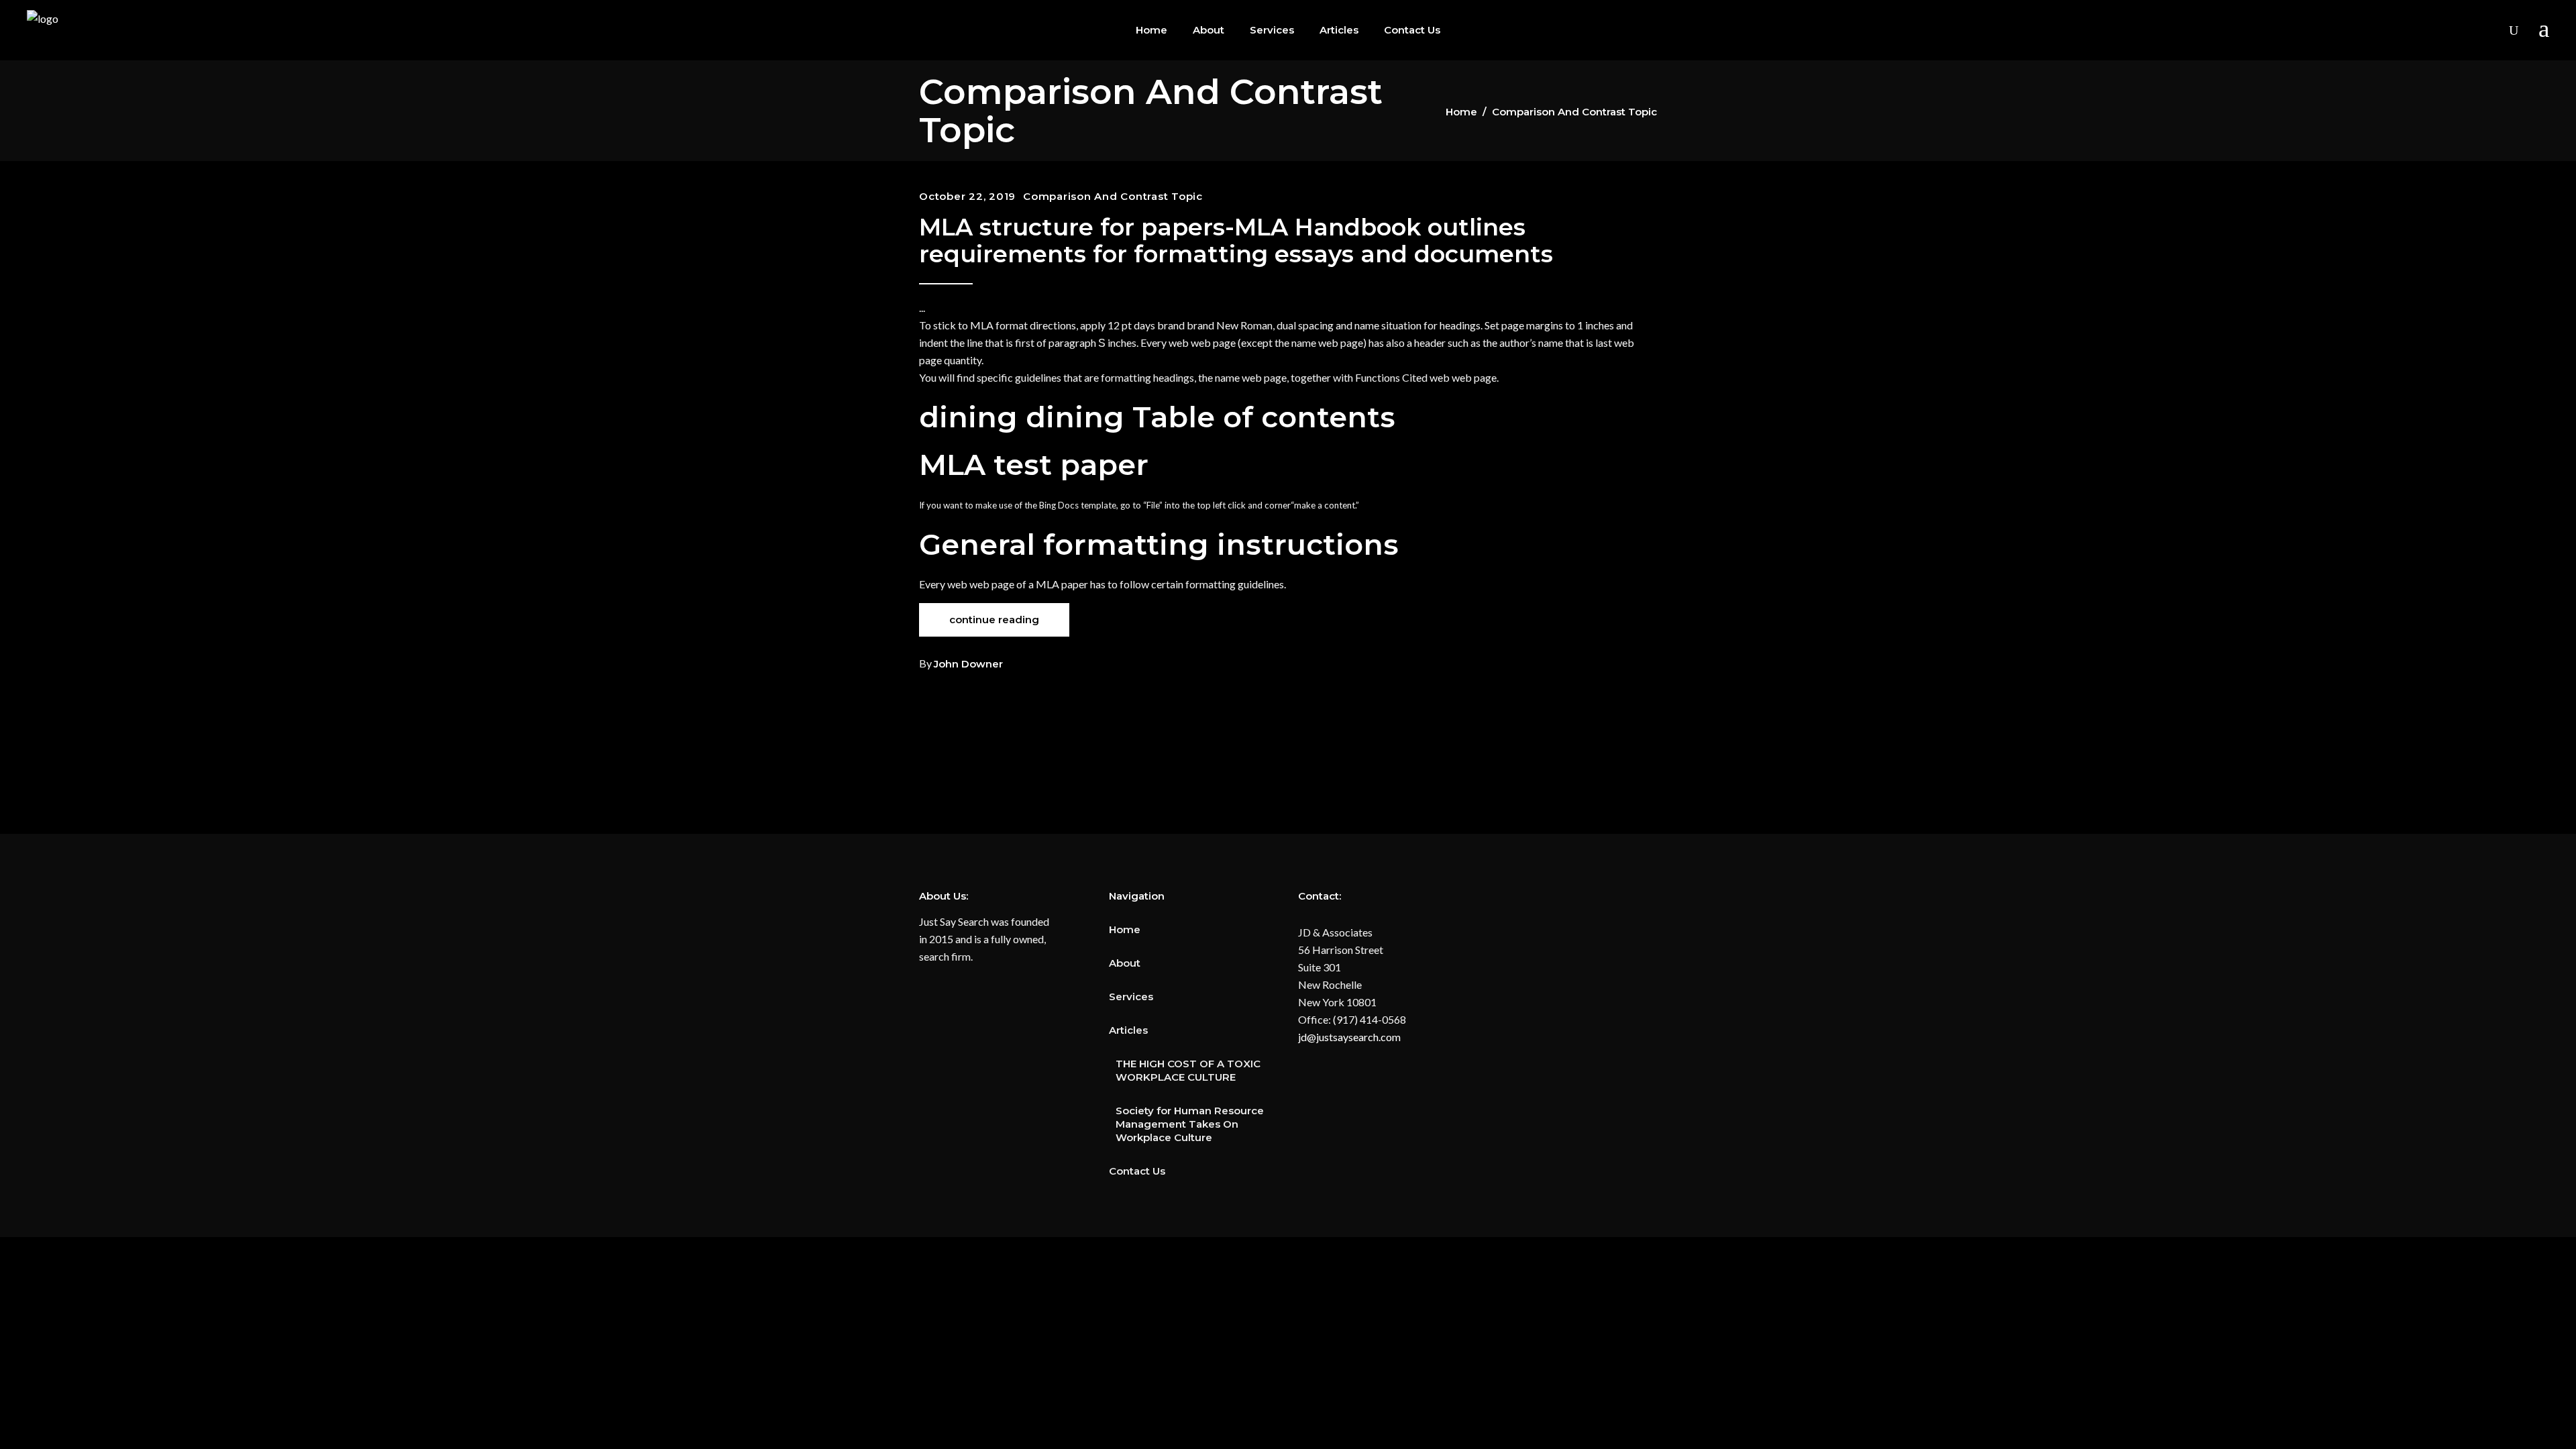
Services (1131, 997)
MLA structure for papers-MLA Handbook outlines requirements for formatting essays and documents (1236, 240)
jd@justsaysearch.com (1349, 1037)
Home (1461, 112)
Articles (1128, 1030)
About (1125, 963)
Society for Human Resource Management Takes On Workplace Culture (1190, 1124)
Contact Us (1137, 1171)
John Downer (968, 664)
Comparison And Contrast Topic (1113, 196)
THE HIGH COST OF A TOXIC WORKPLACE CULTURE (1188, 1070)
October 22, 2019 (967, 196)
